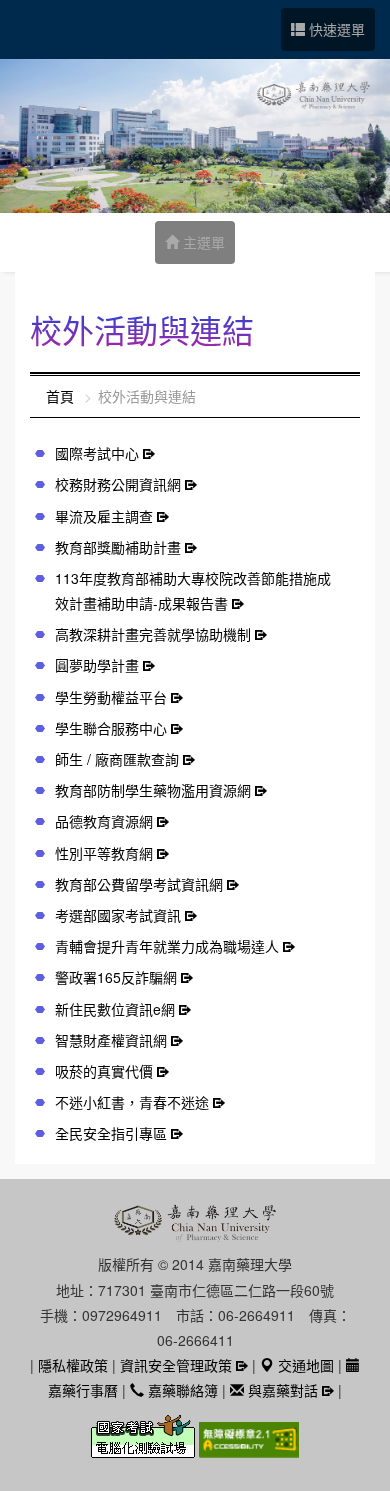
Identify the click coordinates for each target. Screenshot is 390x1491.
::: (36, 396)
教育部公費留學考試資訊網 (139, 884)
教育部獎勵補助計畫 (118, 547)
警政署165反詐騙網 (116, 977)
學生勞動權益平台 (111, 697)
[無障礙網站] (249, 1448)
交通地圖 (304, 1365)
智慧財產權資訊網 (111, 1040)
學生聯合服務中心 (111, 728)
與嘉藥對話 (281, 1390)
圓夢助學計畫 (97, 665)
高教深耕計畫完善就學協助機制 (153, 634)
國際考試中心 (97, 453)
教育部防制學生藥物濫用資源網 (153, 790)
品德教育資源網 (104, 821)
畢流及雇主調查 (104, 516)
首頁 (60, 396)
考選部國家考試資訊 (118, 915)
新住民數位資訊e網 (115, 1009)
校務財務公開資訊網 (118, 484)
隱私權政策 (73, 1365)
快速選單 (335, 29)
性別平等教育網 (104, 853)
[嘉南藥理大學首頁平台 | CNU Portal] (195, 136)
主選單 (202, 242)
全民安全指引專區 (111, 1133)
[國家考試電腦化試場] (145, 1448)
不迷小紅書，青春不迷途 (132, 1102)
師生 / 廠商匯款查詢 (117, 759)
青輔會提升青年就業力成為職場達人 (167, 946)
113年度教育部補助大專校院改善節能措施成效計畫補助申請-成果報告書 (193, 590)
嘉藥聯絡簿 (181, 1390)
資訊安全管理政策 (176, 1365)
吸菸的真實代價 (104, 1071)
